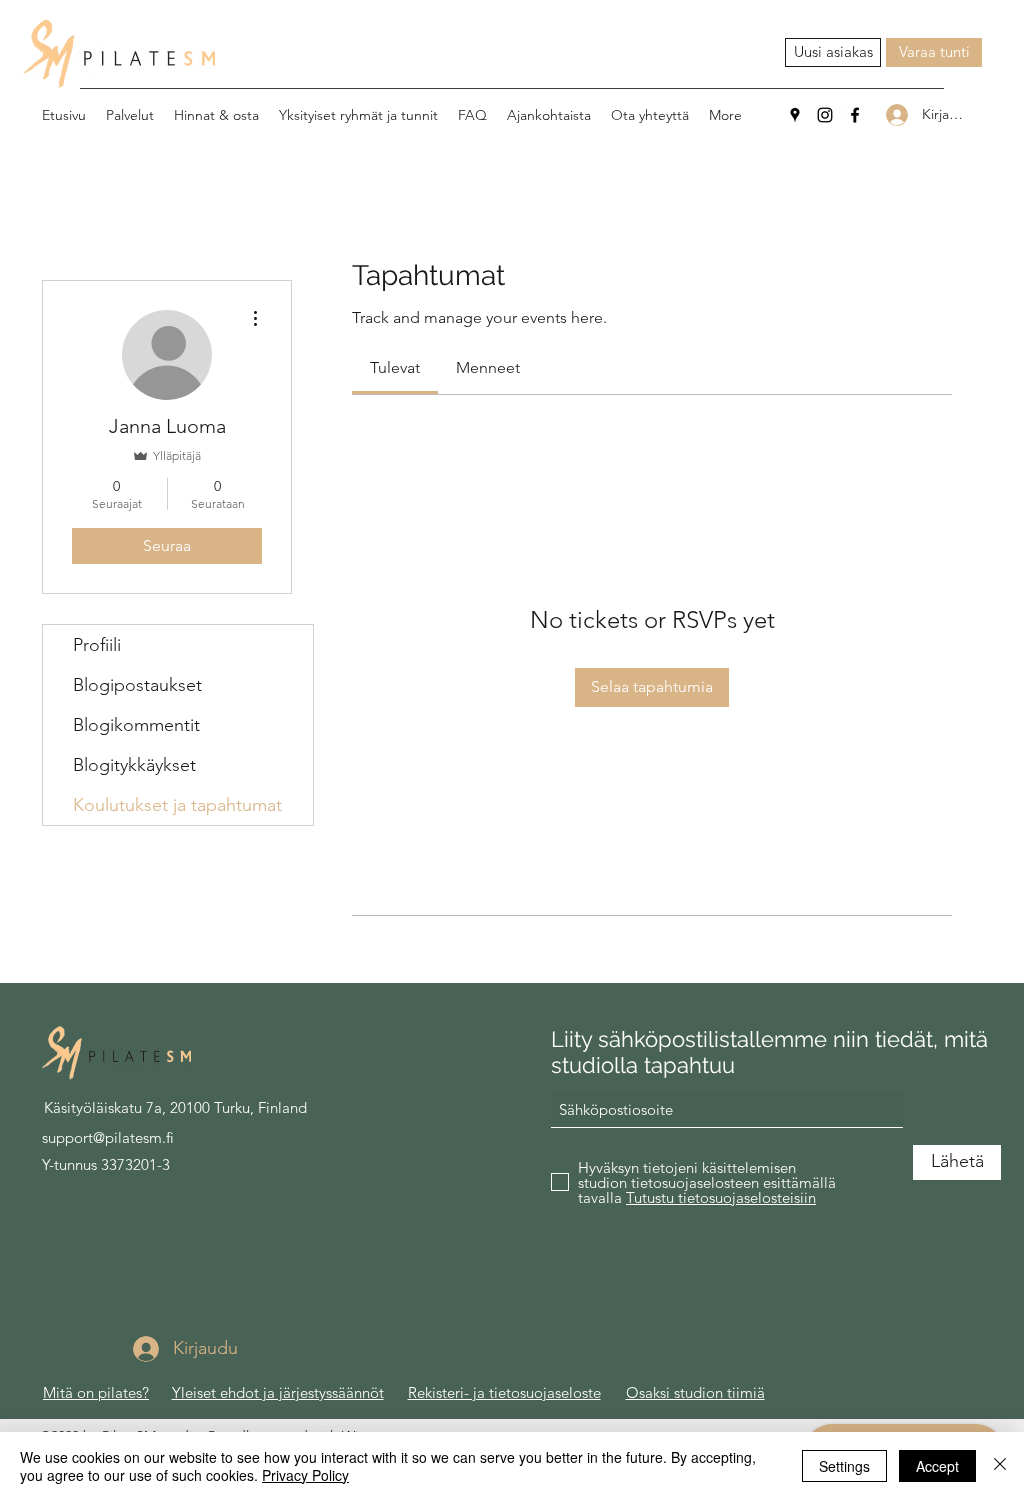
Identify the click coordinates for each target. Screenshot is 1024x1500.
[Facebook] (855, 115)
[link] (395, 367)
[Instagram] (825, 115)
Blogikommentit (136, 725)
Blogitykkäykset (134, 765)
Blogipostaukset (137, 685)
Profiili (97, 645)
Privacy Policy (305, 1475)
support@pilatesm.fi (108, 1137)
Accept (937, 1466)
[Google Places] (795, 115)
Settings (844, 1466)
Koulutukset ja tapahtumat (177, 805)
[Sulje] (1000, 1466)
